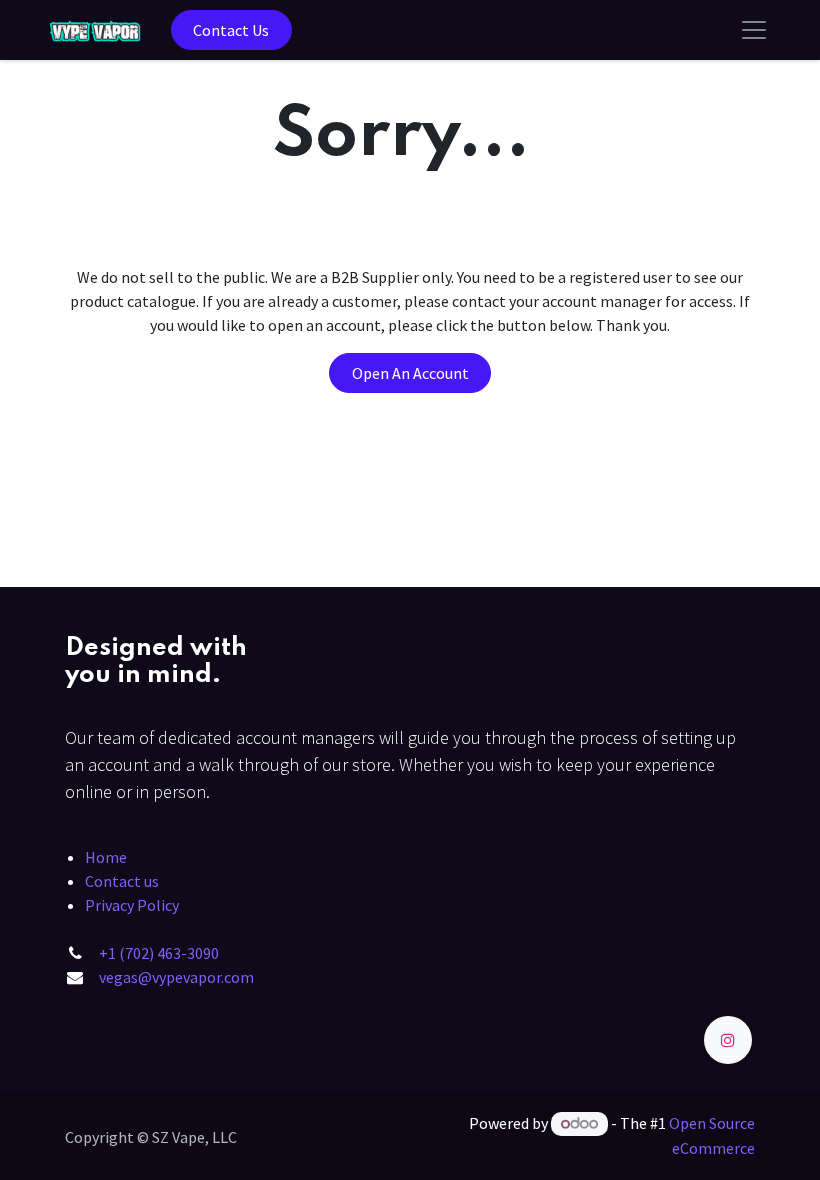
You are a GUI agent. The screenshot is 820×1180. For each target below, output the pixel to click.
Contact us (122, 881)
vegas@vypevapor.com (176, 977)
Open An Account (410, 373)
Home (106, 857)
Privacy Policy (132, 905)
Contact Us (231, 30)
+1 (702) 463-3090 (159, 953)
